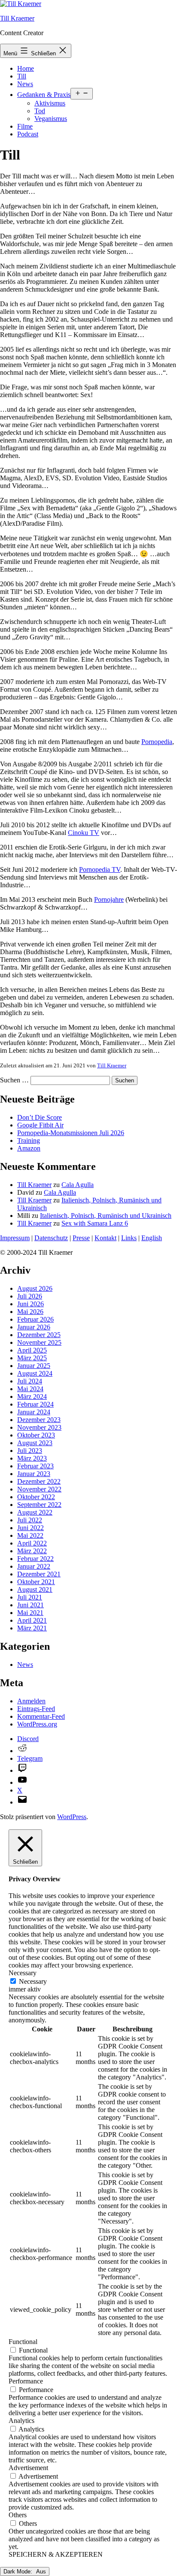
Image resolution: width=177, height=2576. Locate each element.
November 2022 (39, 1489)
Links (129, 1238)
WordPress (72, 1817)
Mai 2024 (30, 1389)
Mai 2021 (30, 1613)
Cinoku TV (84, 833)
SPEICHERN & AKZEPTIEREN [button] (56, 2554)
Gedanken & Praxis (44, 95)
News (25, 84)
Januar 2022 (34, 1566)
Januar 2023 (34, 1474)
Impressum (15, 1238)
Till (22, 76)
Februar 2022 (35, 1559)
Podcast (28, 134)
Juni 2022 (31, 1528)
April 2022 (32, 1543)
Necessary (33, 1981)
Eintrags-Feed (36, 1709)
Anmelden (31, 1701)
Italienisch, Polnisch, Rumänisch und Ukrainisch (106, 1216)
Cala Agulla (78, 1185)
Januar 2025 (34, 1366)
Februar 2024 (35, 1404)
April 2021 (32, 1620)
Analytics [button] (21, 2421)
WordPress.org (37, 1724)
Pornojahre (109, 899)
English (152, 1238)
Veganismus (51, 119)
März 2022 (32, 1551)
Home (26, 68)
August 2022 (35, 1512)
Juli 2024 (30, 1381)
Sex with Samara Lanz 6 (95, 1223)
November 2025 (39, 1342)
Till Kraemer (17, 18)
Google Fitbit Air (40, 1125)
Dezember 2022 (39, 1481)
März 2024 (32, 1396)
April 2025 (32, 1350)
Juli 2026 (30, 1296)
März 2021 (32, 1628)
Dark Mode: (19, 2571)
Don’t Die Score (40, 1117)
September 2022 (39, 1505)
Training (29, 1140)
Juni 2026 (31, 1304)
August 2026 (35, 1288)
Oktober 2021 (36, 1582)
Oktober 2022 (36, 1497)
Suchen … (14, 1080)
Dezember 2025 (39, 1335)
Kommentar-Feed (41, 1716)
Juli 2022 (30, 1520)
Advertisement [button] (28, 2468)
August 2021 (35, 1589)
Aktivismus (50, 103)
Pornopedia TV (100, 869)
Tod (40, 111)
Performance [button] (26, 2381)
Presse (81, 1238)
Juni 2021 (31, 1605)
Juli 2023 (30, 1451)
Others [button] (18, 2515)
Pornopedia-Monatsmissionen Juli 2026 (71, 1133)
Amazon (29, 1148)
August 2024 (35, 1373)
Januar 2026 (34, 1327)
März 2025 (32, 1358)
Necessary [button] (23, 1973)
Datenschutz (51, 1238)
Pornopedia (157, 742)
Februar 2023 (35, 1466)
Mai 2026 (30, 1312)
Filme (25, 126)
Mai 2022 (30, 1535)
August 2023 (35, 1443)
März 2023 (32, 1458)
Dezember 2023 (39, 1420)
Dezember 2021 (39, 1574)
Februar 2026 (35, 1319)
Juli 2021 (30, 1597)
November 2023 (39, 1427)
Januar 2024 (34, 1412)
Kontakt (105, 1238)
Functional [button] (23, 2342)
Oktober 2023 (36, 1435)
